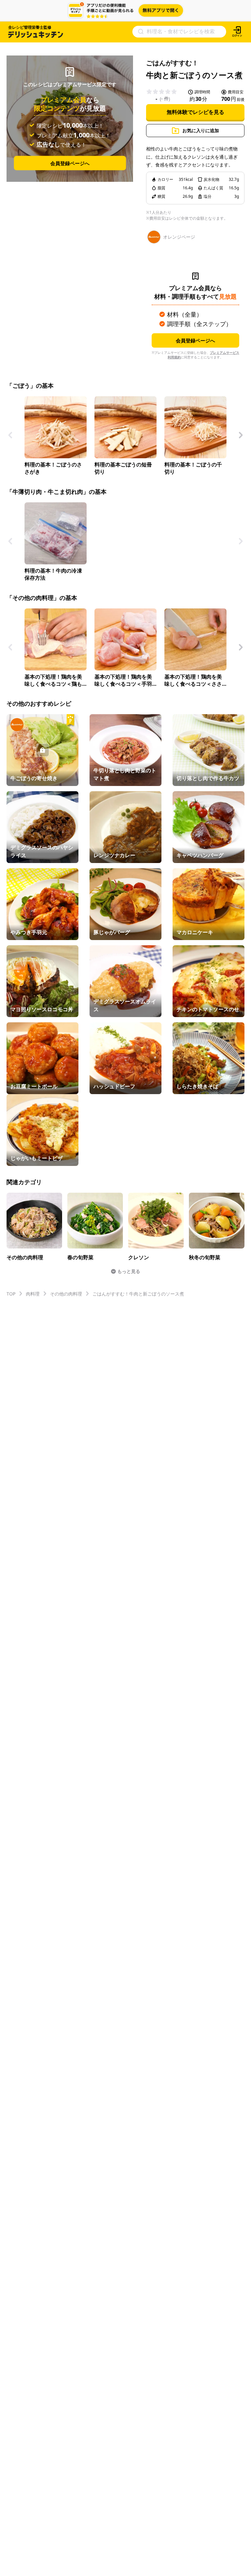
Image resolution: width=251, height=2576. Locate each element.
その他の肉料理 (66, 1294)
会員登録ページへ (70, 163)
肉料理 (33, 1294)
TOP (11, 1294)
